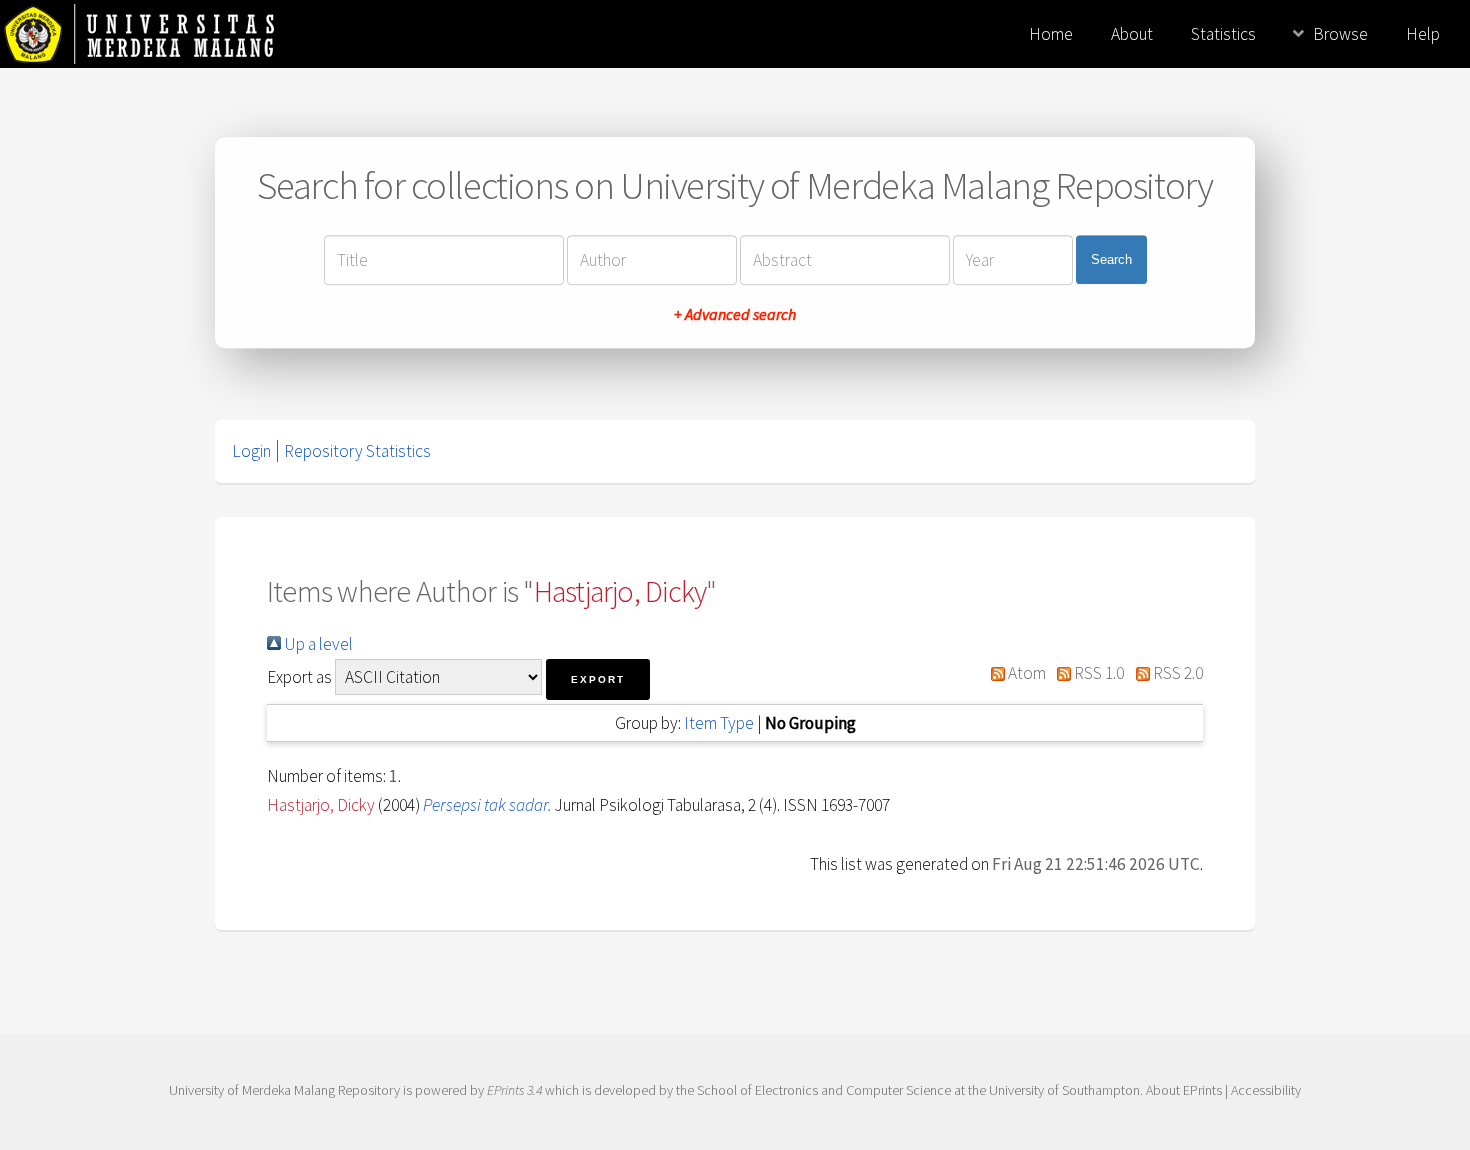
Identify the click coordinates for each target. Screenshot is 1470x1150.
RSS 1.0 (1097, 673)
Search (1111, 259)
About (1132, 34)
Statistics (1223, 34)
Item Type (719, 723)
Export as (299, 677)
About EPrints (1184, 1090)
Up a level (317, 644)
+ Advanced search (735, 314)
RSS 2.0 (1176, 673)
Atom (1025, 673)
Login (251, 451)
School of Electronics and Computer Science (824, 1090)
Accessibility (1266, 1090)
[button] (598, 679)
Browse (1340, 34)
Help (1423, 34)
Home (1051, 34)
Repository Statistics (357, 451)
